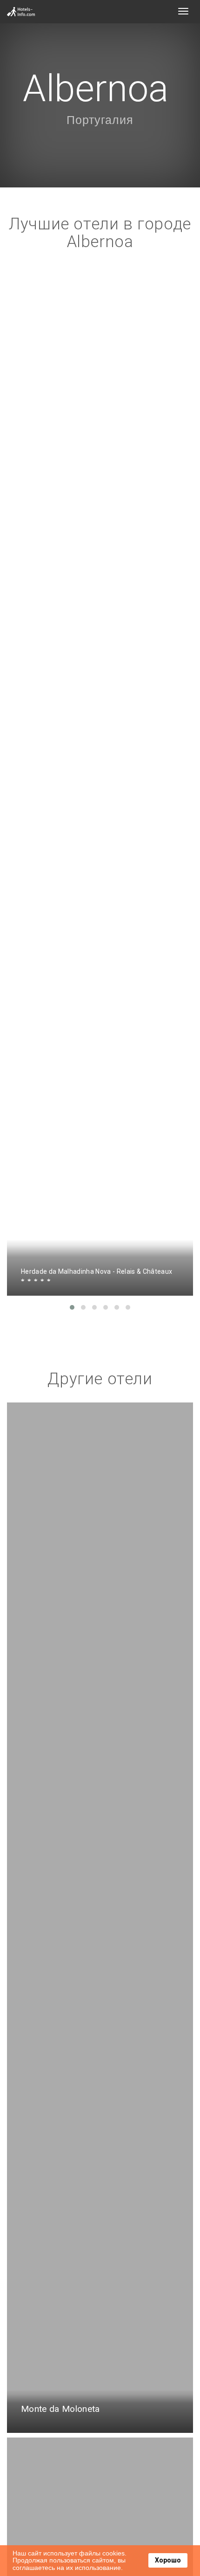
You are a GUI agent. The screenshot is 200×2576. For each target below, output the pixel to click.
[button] (72, 1307)
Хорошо (168, 2560)
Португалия (100, 120)
